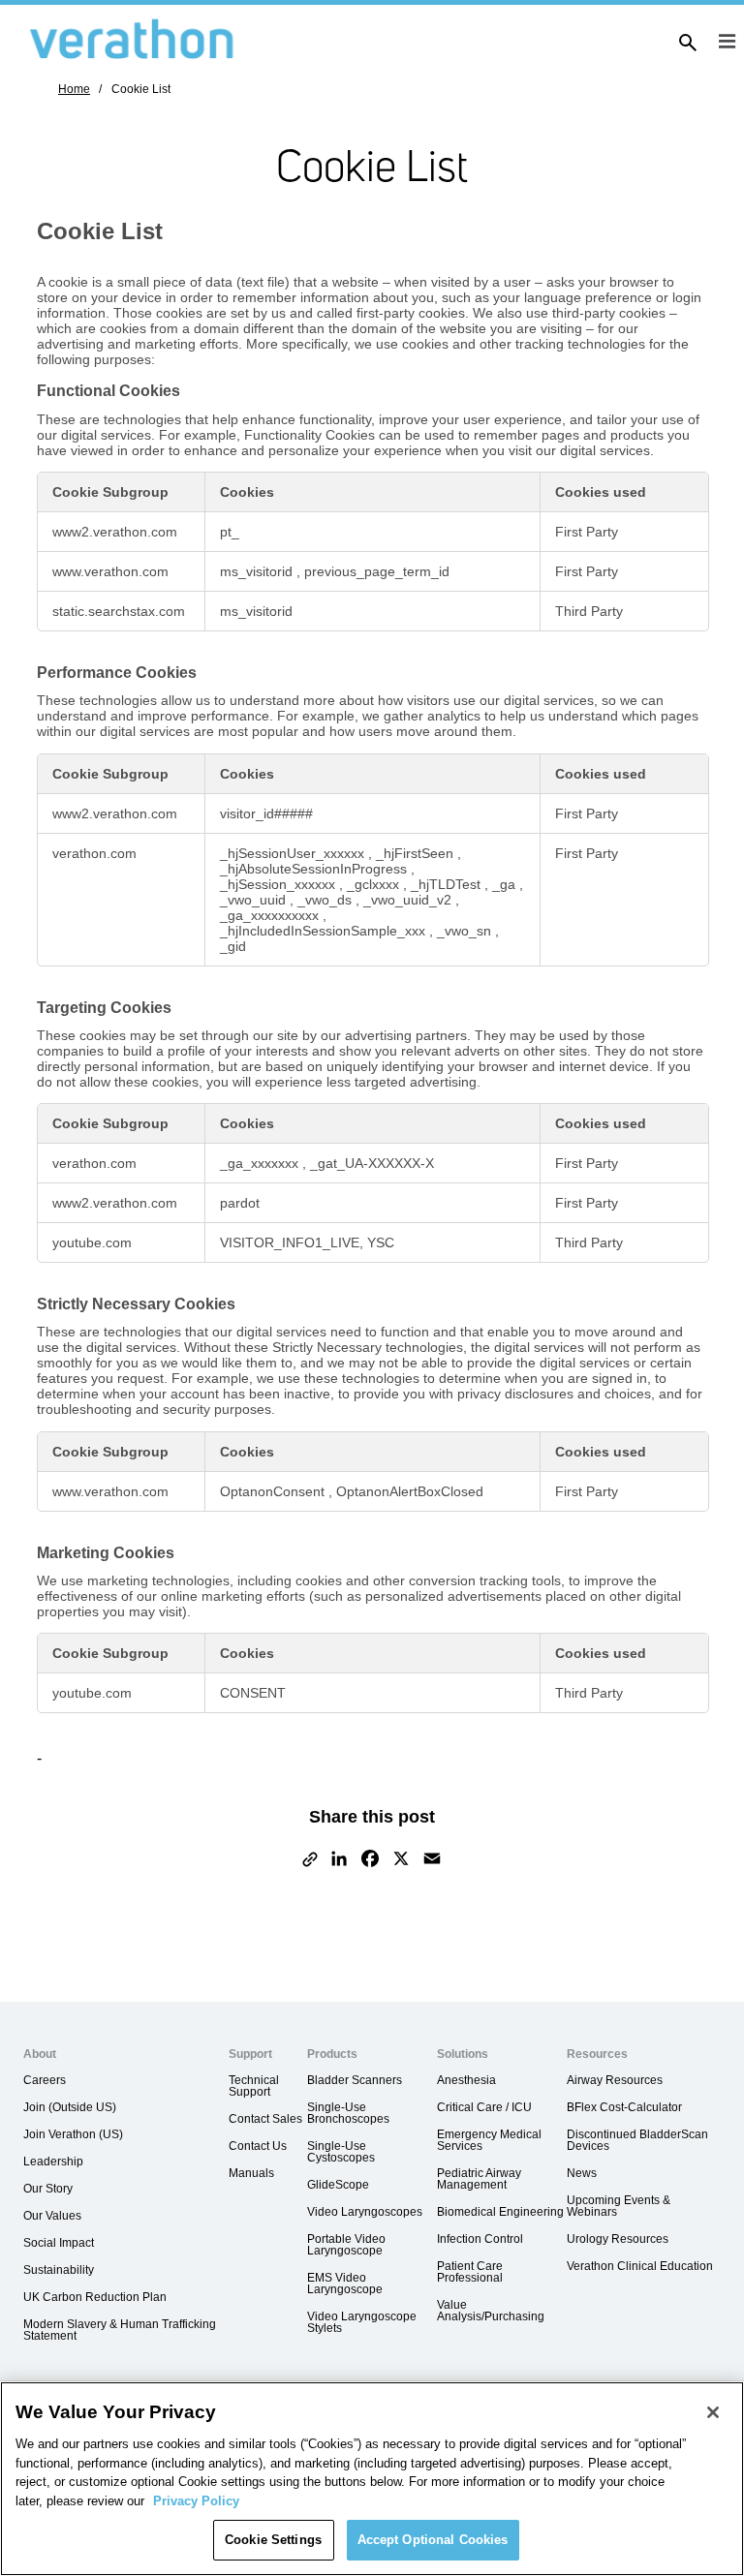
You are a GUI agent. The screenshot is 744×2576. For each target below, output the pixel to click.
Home (74, 89)
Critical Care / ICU (484, 2107)
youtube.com (92, 1242)
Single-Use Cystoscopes (341, 2152)
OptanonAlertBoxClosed (410, 1491)
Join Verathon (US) (73, 2134)
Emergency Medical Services (489, 2140)
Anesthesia (466, 2080)
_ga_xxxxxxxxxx (271, 915)
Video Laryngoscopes (365, 2212)
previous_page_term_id (377, 571)
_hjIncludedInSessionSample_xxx (325, 931)
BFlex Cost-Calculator (624, 2107)
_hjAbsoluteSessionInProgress (315, 869)
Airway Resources (615, 2080)
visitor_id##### (266, 813)
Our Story (48, 2189)
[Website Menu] (727, 43)
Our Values (52, 2216)
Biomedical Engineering (500, 2212)
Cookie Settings (273, 2540)
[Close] (713, 2412)
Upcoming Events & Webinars (619, 2206)
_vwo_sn (466, 931)
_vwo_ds (326, 900)
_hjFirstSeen (417, 853)
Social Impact (59, 2243)
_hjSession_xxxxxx (279, 884)
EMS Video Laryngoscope (345, 2284)
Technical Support (254, 2086)
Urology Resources (618, 2239)
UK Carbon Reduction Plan (95, 2297)
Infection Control (480, 2239)
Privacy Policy (196, 2501)
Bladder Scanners (355, 2080)
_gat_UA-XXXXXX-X (372, 1163)
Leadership (53, 2162)
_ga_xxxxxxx (261, 1163)
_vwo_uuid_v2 (409, 900)
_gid (233, 946)
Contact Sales (265, 2119)
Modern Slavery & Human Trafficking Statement (120, 2330)
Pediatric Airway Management (479, 2179)
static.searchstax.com (119, 611)
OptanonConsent (274, 1491)
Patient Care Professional (470, 2272)
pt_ (230, 532)
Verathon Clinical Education (640, 2266)
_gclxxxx (375, 884)
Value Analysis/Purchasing (491, 2311)
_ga (506, 884)
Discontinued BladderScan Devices (637, 2140)
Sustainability (59, 2270)
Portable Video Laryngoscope (346, 2245)
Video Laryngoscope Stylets (362, 2322)
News (582, 2173)
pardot (240, 1203)
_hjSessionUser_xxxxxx (294, 853)
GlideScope (338, 2185)
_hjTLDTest (448, 884)
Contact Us (258, 2146)
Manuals (251, 2173)
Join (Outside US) (70, 2107)
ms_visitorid (258, 571)
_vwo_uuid (255, 900)
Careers (45, 2080)
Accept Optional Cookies (433, 2540)
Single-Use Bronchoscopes (348, 2113)
